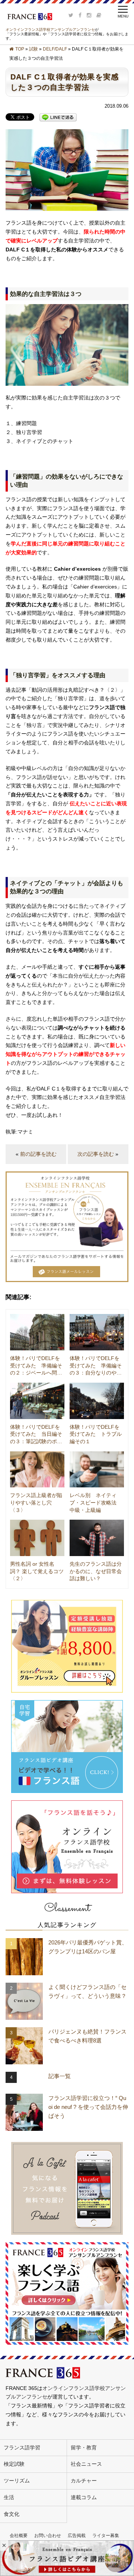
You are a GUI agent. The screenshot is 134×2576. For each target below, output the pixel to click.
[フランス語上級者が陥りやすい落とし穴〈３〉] (37, 1470)
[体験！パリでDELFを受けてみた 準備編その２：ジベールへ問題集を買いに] (37, 1332)
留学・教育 (84, 2448)
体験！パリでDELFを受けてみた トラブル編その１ (96, 1434)
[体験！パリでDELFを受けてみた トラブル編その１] (97, 1401)
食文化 (12, 2514)
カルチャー (84, 2481)
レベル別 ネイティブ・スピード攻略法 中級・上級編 (96, 1502)
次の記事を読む (96, 1154)
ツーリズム (17, 2481)
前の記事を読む (38, 1154)
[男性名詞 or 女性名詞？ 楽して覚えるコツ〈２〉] (37, 1538)
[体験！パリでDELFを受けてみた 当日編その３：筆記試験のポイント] (37, 1401)
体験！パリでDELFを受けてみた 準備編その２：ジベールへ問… (36, 1365)
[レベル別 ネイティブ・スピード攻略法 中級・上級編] (97, 1470)
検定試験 (14, 2464)
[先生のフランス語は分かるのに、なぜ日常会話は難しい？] (97, 1538)
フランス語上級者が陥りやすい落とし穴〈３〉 (36, 1502)
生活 (9, 2497)
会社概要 (19, 2536)
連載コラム (84, 2497)
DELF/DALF (55, 49)
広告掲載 (77, 2536)
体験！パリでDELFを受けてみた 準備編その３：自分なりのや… (96, 1365)
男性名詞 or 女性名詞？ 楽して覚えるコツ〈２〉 (37, 1571)
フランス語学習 (22, 2448)
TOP (20, 49)
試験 (33, 49)
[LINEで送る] (58, 117)
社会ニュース (86, 2464)
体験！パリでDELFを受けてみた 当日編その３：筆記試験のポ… (36, 1434)
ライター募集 (106, 2536)
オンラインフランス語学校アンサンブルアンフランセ (50, 30)
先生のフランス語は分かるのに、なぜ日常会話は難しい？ (96, 1571)
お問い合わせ (48, 2536)
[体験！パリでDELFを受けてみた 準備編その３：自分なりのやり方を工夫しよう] (97, 1332)
